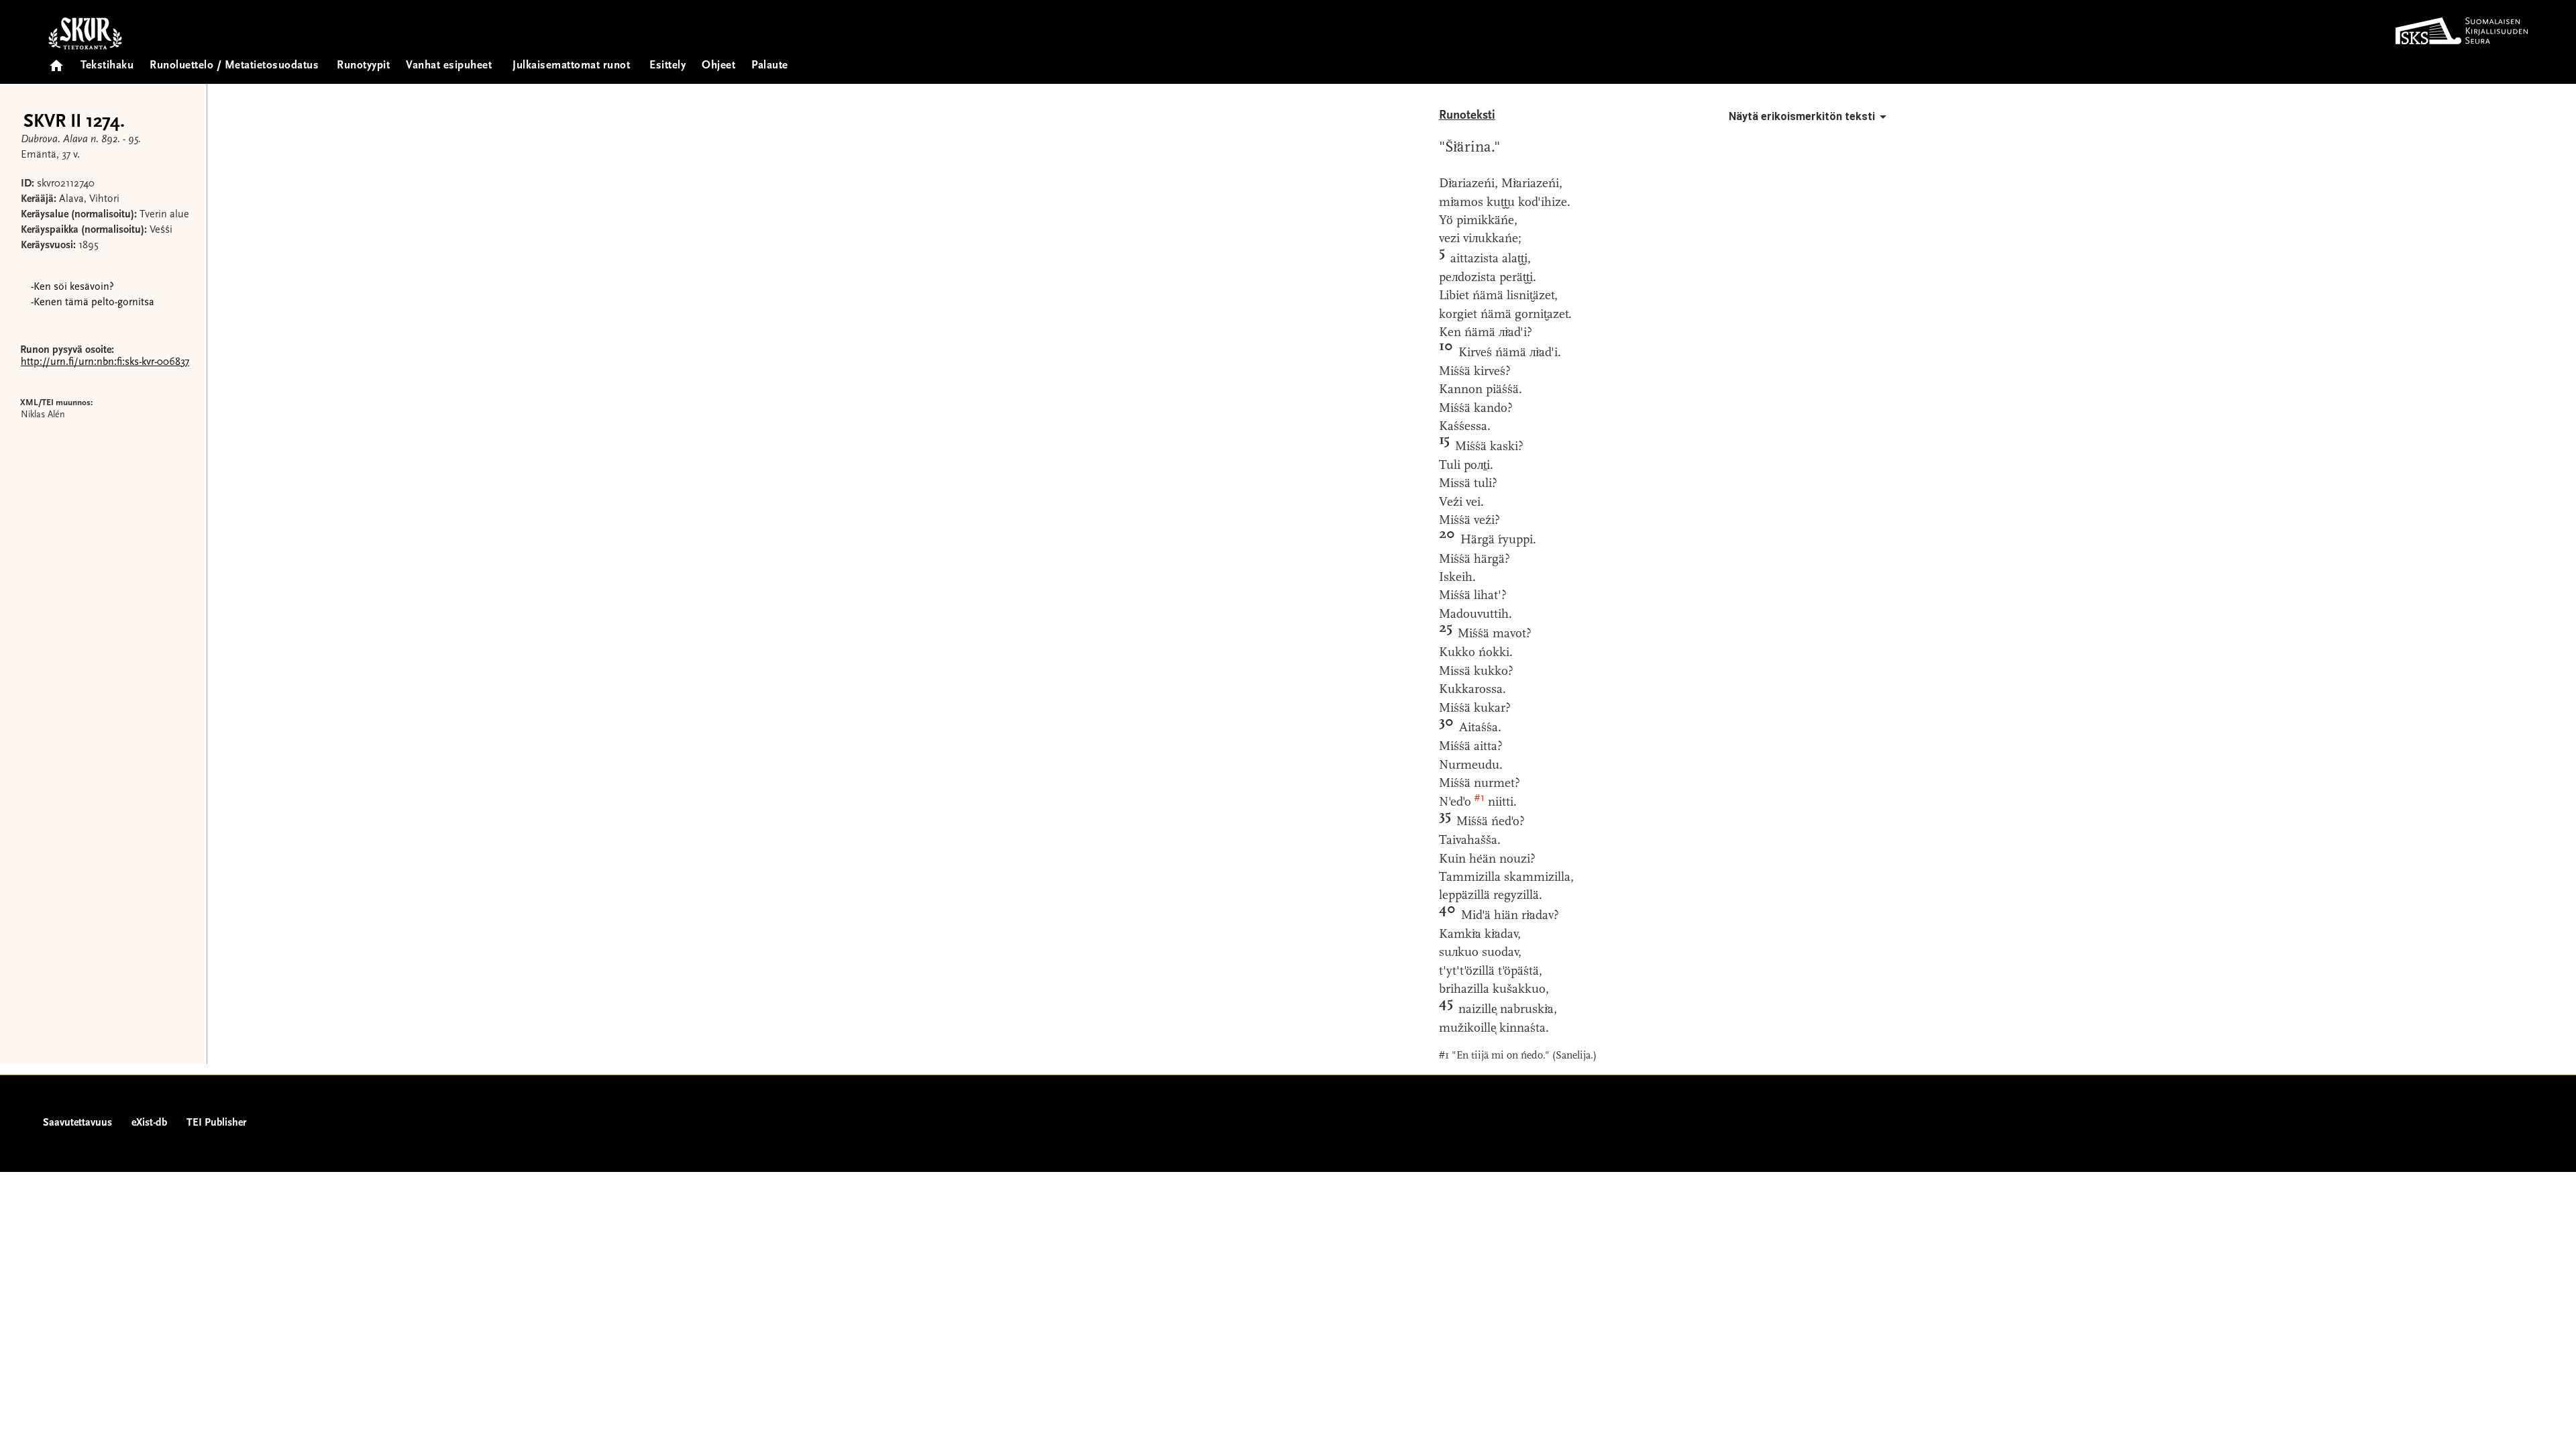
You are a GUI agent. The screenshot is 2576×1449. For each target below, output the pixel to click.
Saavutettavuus (77, 1123)
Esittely (667, 66)
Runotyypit (363, 66)
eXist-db (149, 1123)
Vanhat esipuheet (449, 66)
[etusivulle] (56, 61)
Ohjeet (718, 66)
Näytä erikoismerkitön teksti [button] (1802, 116)
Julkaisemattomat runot (571, 66)
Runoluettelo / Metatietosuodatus (234, 66)
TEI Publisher (216, 1123)
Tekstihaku (107, 66)
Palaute (770, 66)
